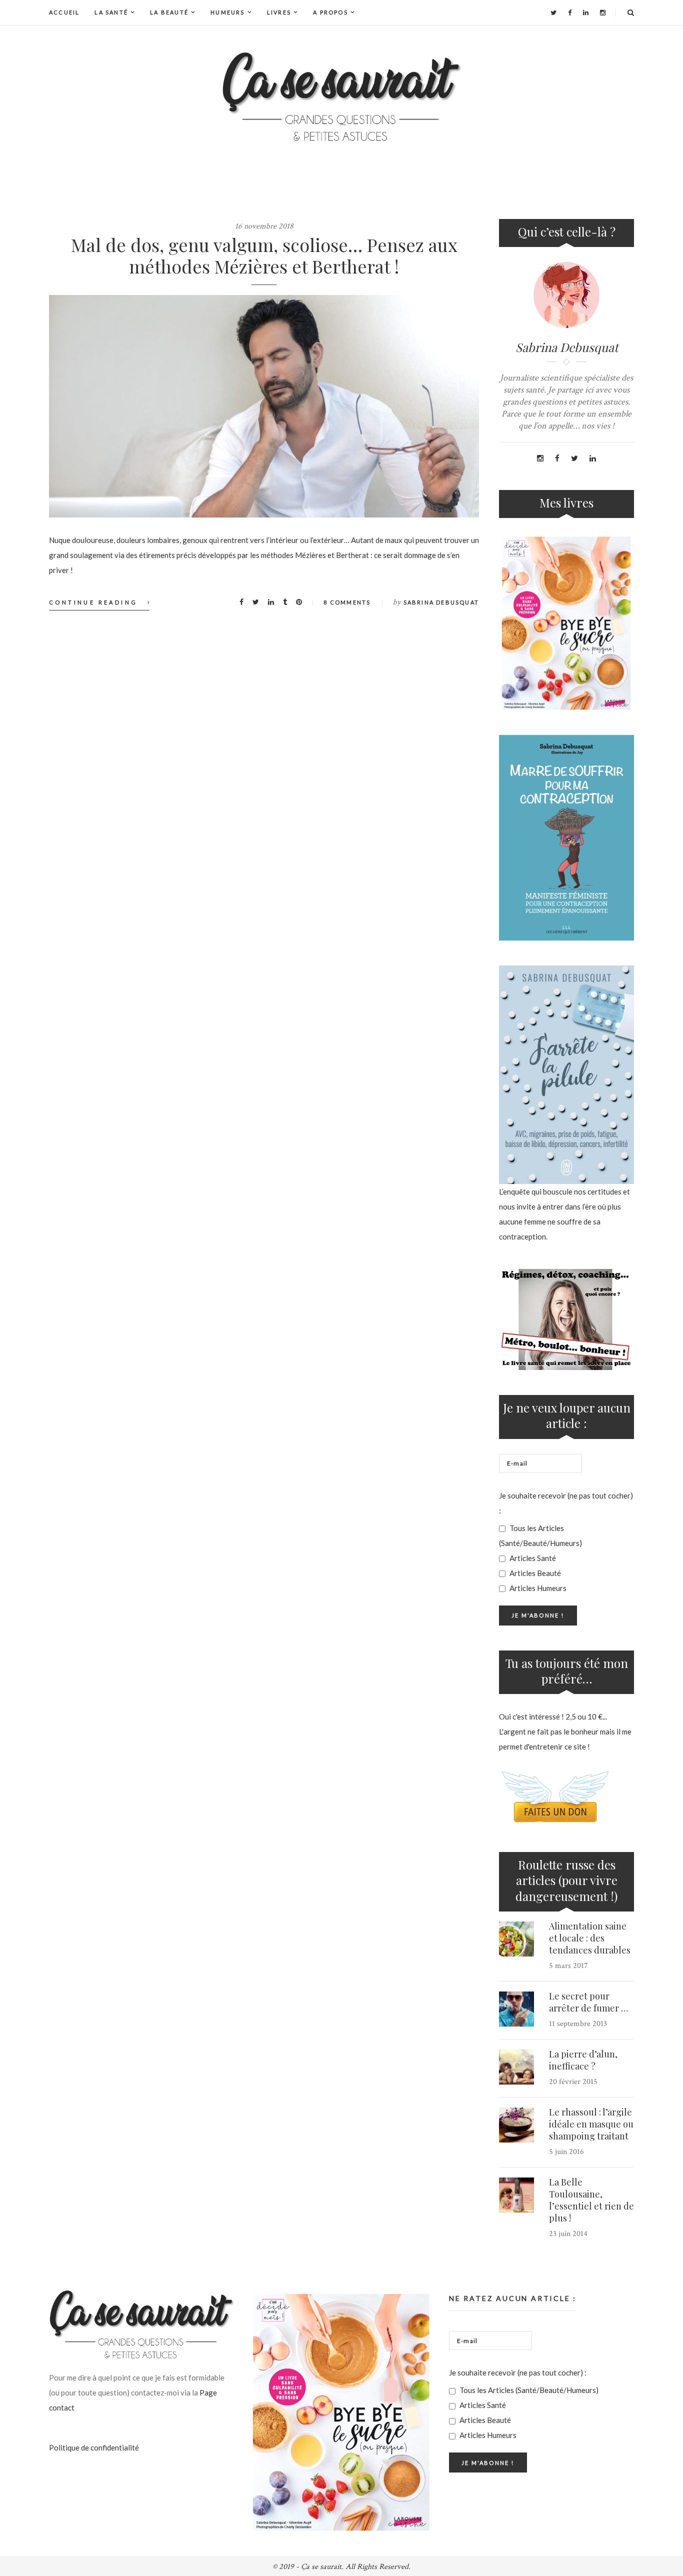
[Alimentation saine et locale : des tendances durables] (516, 1939)
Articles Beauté (534, 1573)
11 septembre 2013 (578, 2024)
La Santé (111, 12)
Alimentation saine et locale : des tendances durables (590, 1938)
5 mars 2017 (568, 1966)
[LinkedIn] (586, 12)
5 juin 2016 (566, 2152)
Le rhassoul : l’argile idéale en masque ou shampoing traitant (591, 2124)
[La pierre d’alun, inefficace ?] (516, 2067)
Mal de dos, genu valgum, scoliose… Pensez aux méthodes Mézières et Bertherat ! (264, 255)
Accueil (64, 12)
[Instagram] (603, 12)
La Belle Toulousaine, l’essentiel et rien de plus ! (591, 2200)
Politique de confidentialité (94, 2447)
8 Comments (347, 602)
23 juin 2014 (568, 2234)
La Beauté (169, 12)
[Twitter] (553, 12)
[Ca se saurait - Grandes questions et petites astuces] (341, 97)
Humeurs (227, 12)
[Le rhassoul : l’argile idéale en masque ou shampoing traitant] (516, 2125)
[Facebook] (570, 12)
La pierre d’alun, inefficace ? (583, 2060)
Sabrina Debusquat (441, 602)
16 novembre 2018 (264, 226)
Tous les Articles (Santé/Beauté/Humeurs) (540, 1535)
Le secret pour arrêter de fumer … (588, 2002)
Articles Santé (532, 1558)
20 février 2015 (573, 2082)
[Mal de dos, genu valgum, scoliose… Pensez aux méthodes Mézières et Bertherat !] (264, 406)
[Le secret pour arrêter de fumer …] (516, 2009)
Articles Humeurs (537, 1588)
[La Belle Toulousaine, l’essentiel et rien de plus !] (516, 2195)
